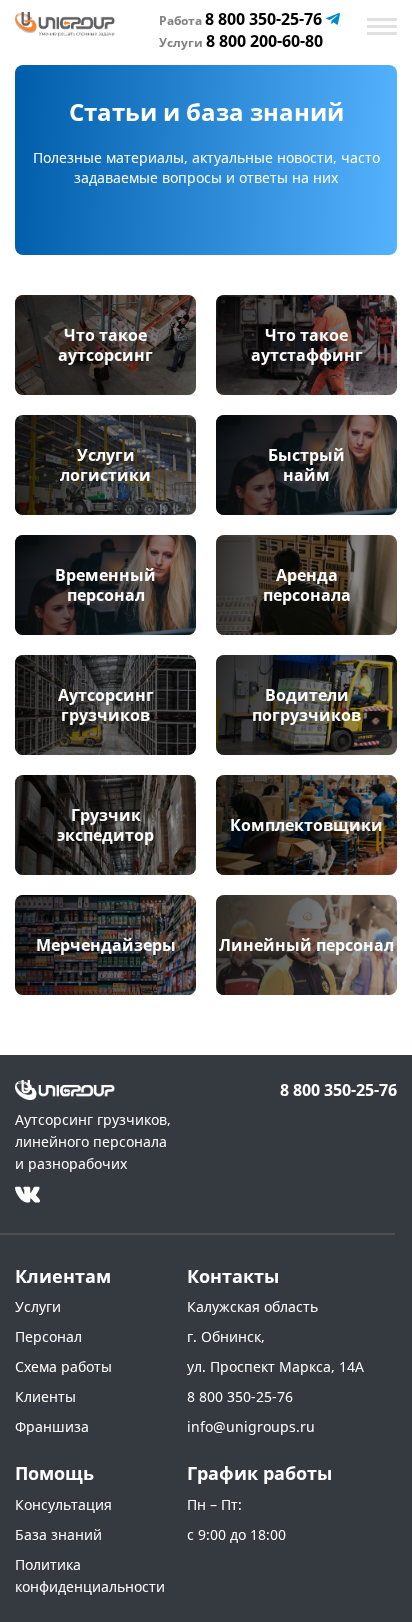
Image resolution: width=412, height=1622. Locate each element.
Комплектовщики (306, 825)
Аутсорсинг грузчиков (106, 705)
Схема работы (63, 1366)
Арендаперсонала (307, 585)
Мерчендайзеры (106, 945)
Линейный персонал (306, 945)
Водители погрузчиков (306, 705)
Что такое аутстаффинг (307, 345)
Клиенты (45, 1396)
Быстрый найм (306, 465)
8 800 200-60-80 (241, 41)
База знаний (58, 1534)
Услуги (38, 1306)
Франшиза (52, 1426)
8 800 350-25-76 (242, 19)
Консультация (63, 1504)
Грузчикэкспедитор (105, 825)
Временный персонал (105, 585)
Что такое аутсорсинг (105, 345)
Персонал (48, 1336)
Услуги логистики (105, 465)
